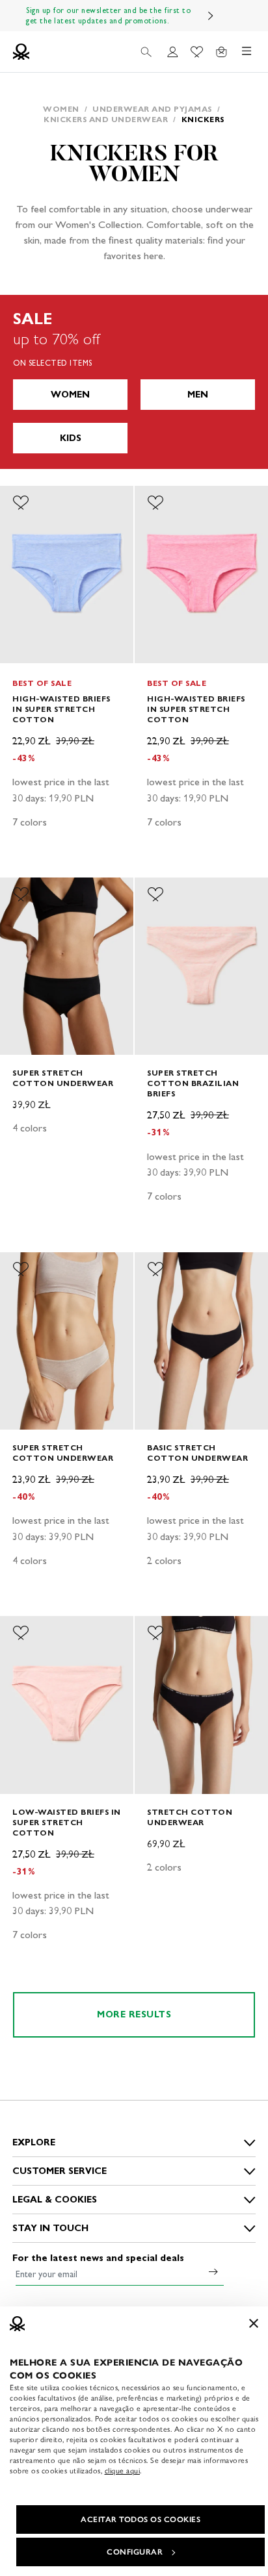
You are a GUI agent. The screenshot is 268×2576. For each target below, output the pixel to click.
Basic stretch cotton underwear (197, 1453)
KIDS (71, 438)
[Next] (211, 16)
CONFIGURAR (135, 2552)
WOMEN (70, 395)
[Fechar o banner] (254, 2323)
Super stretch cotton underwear (63, 1078)
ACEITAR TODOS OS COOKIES (141, 2519)
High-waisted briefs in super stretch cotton (61, 709)
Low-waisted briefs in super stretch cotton (67, 1822)
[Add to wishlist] (21, 503)
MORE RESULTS (134, 2014)
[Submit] (213, 2271)
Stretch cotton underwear (190, 1817)
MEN (198, 395)
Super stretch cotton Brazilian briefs (193, 1083)
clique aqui (123, 2471)
